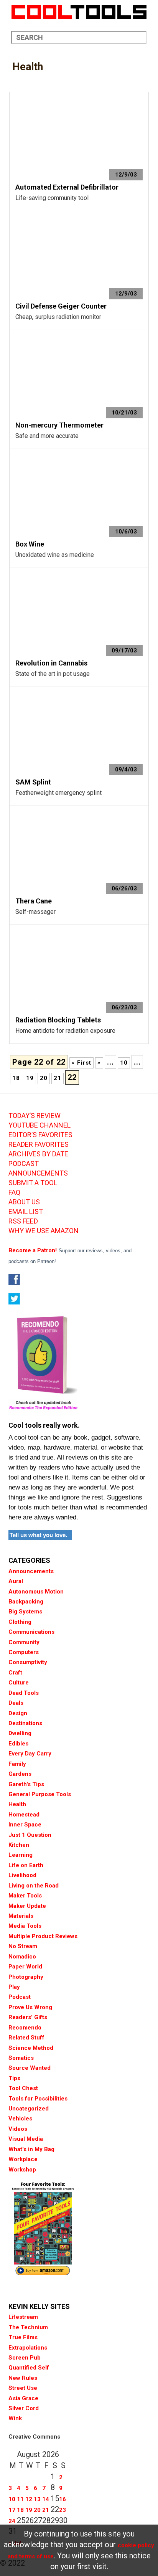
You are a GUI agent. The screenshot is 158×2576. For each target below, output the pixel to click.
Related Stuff (26, 2038)
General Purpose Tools (40, 1794)
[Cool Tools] (79, 12)
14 (46, 2499)
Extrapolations (28, 2348)
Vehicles (20, 2119)
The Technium (28, 2327)
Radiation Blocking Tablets (58, 1020)
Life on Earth (26, 1865)
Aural (16, 1581)
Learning (21, 1855)
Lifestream (23, 2317)
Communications (31, 1632)
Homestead (24, 1815)
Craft (15, 1673)
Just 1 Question (30, 1835)
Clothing (20, 1622)
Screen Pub (25, 2358)
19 (30, 1078)
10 (124, 1063)
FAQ (14, 1192)
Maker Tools (25, 1896)
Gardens (20, 1774)
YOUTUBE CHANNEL (39, 1125)
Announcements (31, 1571)
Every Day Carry (30, 1754)
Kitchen (19, 1845)
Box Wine (30, 544)
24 (12, 2521)
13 (37, 2499)
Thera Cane (34, 901)
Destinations (25, 1723)
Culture (19, 1683)
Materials (21, 1916)
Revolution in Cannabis (51, 663)
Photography (26, 1977)
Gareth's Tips (26, 1784)
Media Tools (25, 1926)
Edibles (18, 1744)
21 (58, 1078)
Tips (14, 2078)
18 (16, 1078)
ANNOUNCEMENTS (38, 1173)
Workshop (22, 2170)
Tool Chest (23, 2088)
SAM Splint (33, 782)
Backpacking (26, 1602)
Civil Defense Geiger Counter (61, 306)
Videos (18, 2129)
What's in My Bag (31, 2149)
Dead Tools (24, 1693)
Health (17, 1804)
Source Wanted (30, 2068)
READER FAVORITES (39, 1144)
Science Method (31, 2048)
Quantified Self (29, 2368)
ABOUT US (24, 1202)
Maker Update (27, 1906)
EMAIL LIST (26, 1212)
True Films (23, 2337)
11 (20, 2499)
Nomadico (22, 1957)
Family (17, 1764)
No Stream (23, 1946)
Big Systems (25, 1612)
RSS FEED (23, 1221)
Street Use (23, 2388)
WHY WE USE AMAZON (44, 1231)
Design (18, 1713)
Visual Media (26, 2139)
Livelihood (22, 1875)
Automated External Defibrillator (67, 187)
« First (81, 1063)
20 (44, 1078)
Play (14, 1987)
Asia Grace (23, 2398)
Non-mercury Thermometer (59, 425)
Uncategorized (29, 2109)
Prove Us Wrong (30, 2007)
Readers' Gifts (28, 2017)
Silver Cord (24, 2408)
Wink (15, 2418)
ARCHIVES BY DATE (38, 1154)
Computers (24, 1652)
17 (12, 2510)
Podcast (20, 1997)
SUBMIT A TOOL (33, 1183)
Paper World (25, 1967)
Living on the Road (34, 1886)
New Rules (23, 2378)
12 (29, 2499)
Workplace (23, 2159)
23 (63, 2510)
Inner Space (25, 1825)
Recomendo (25, 2028)
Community (24, 1642)
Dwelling (20, 1733)
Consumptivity (28, 1662)
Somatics (21, 2058)
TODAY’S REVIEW (35, 1116)
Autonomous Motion (36, 1592)
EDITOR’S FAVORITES (40, 1135)
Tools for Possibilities (38, 2099)
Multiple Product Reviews (43, 1936)
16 (63, 2499)
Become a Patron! (33, 1250)
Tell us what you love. (38, 1535)
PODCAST (24, 1164)
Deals (16, 1703)
